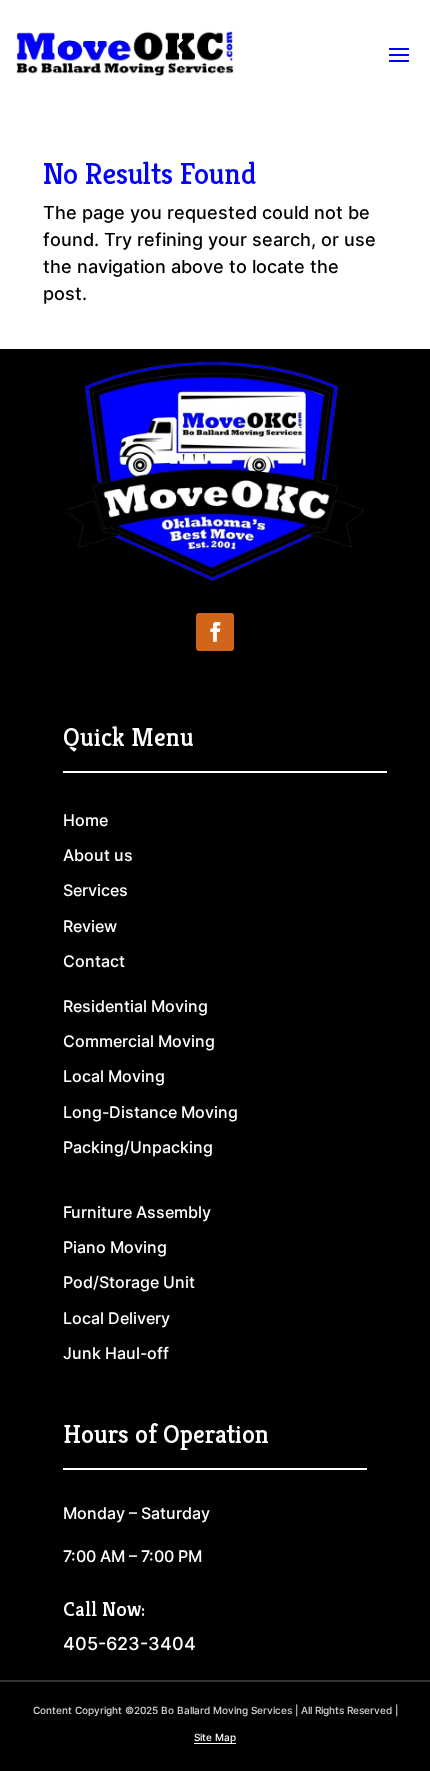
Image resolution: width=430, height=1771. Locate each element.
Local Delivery (116, 1318)
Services (95, 890)
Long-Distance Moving (150, 1112)
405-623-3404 (129, 1643)
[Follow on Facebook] (215, 632)
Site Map (215, 1737)
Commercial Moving (139, 1041)
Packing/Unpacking (138, 1147)
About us (98, 855)
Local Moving (114, 1076)
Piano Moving (115, 1247)
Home (85, 820)
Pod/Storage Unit (129, 1282)
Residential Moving (135, 1006)
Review (90, 926)
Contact (94, 961)
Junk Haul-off (116, 1353)
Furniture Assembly (137, 1212)
